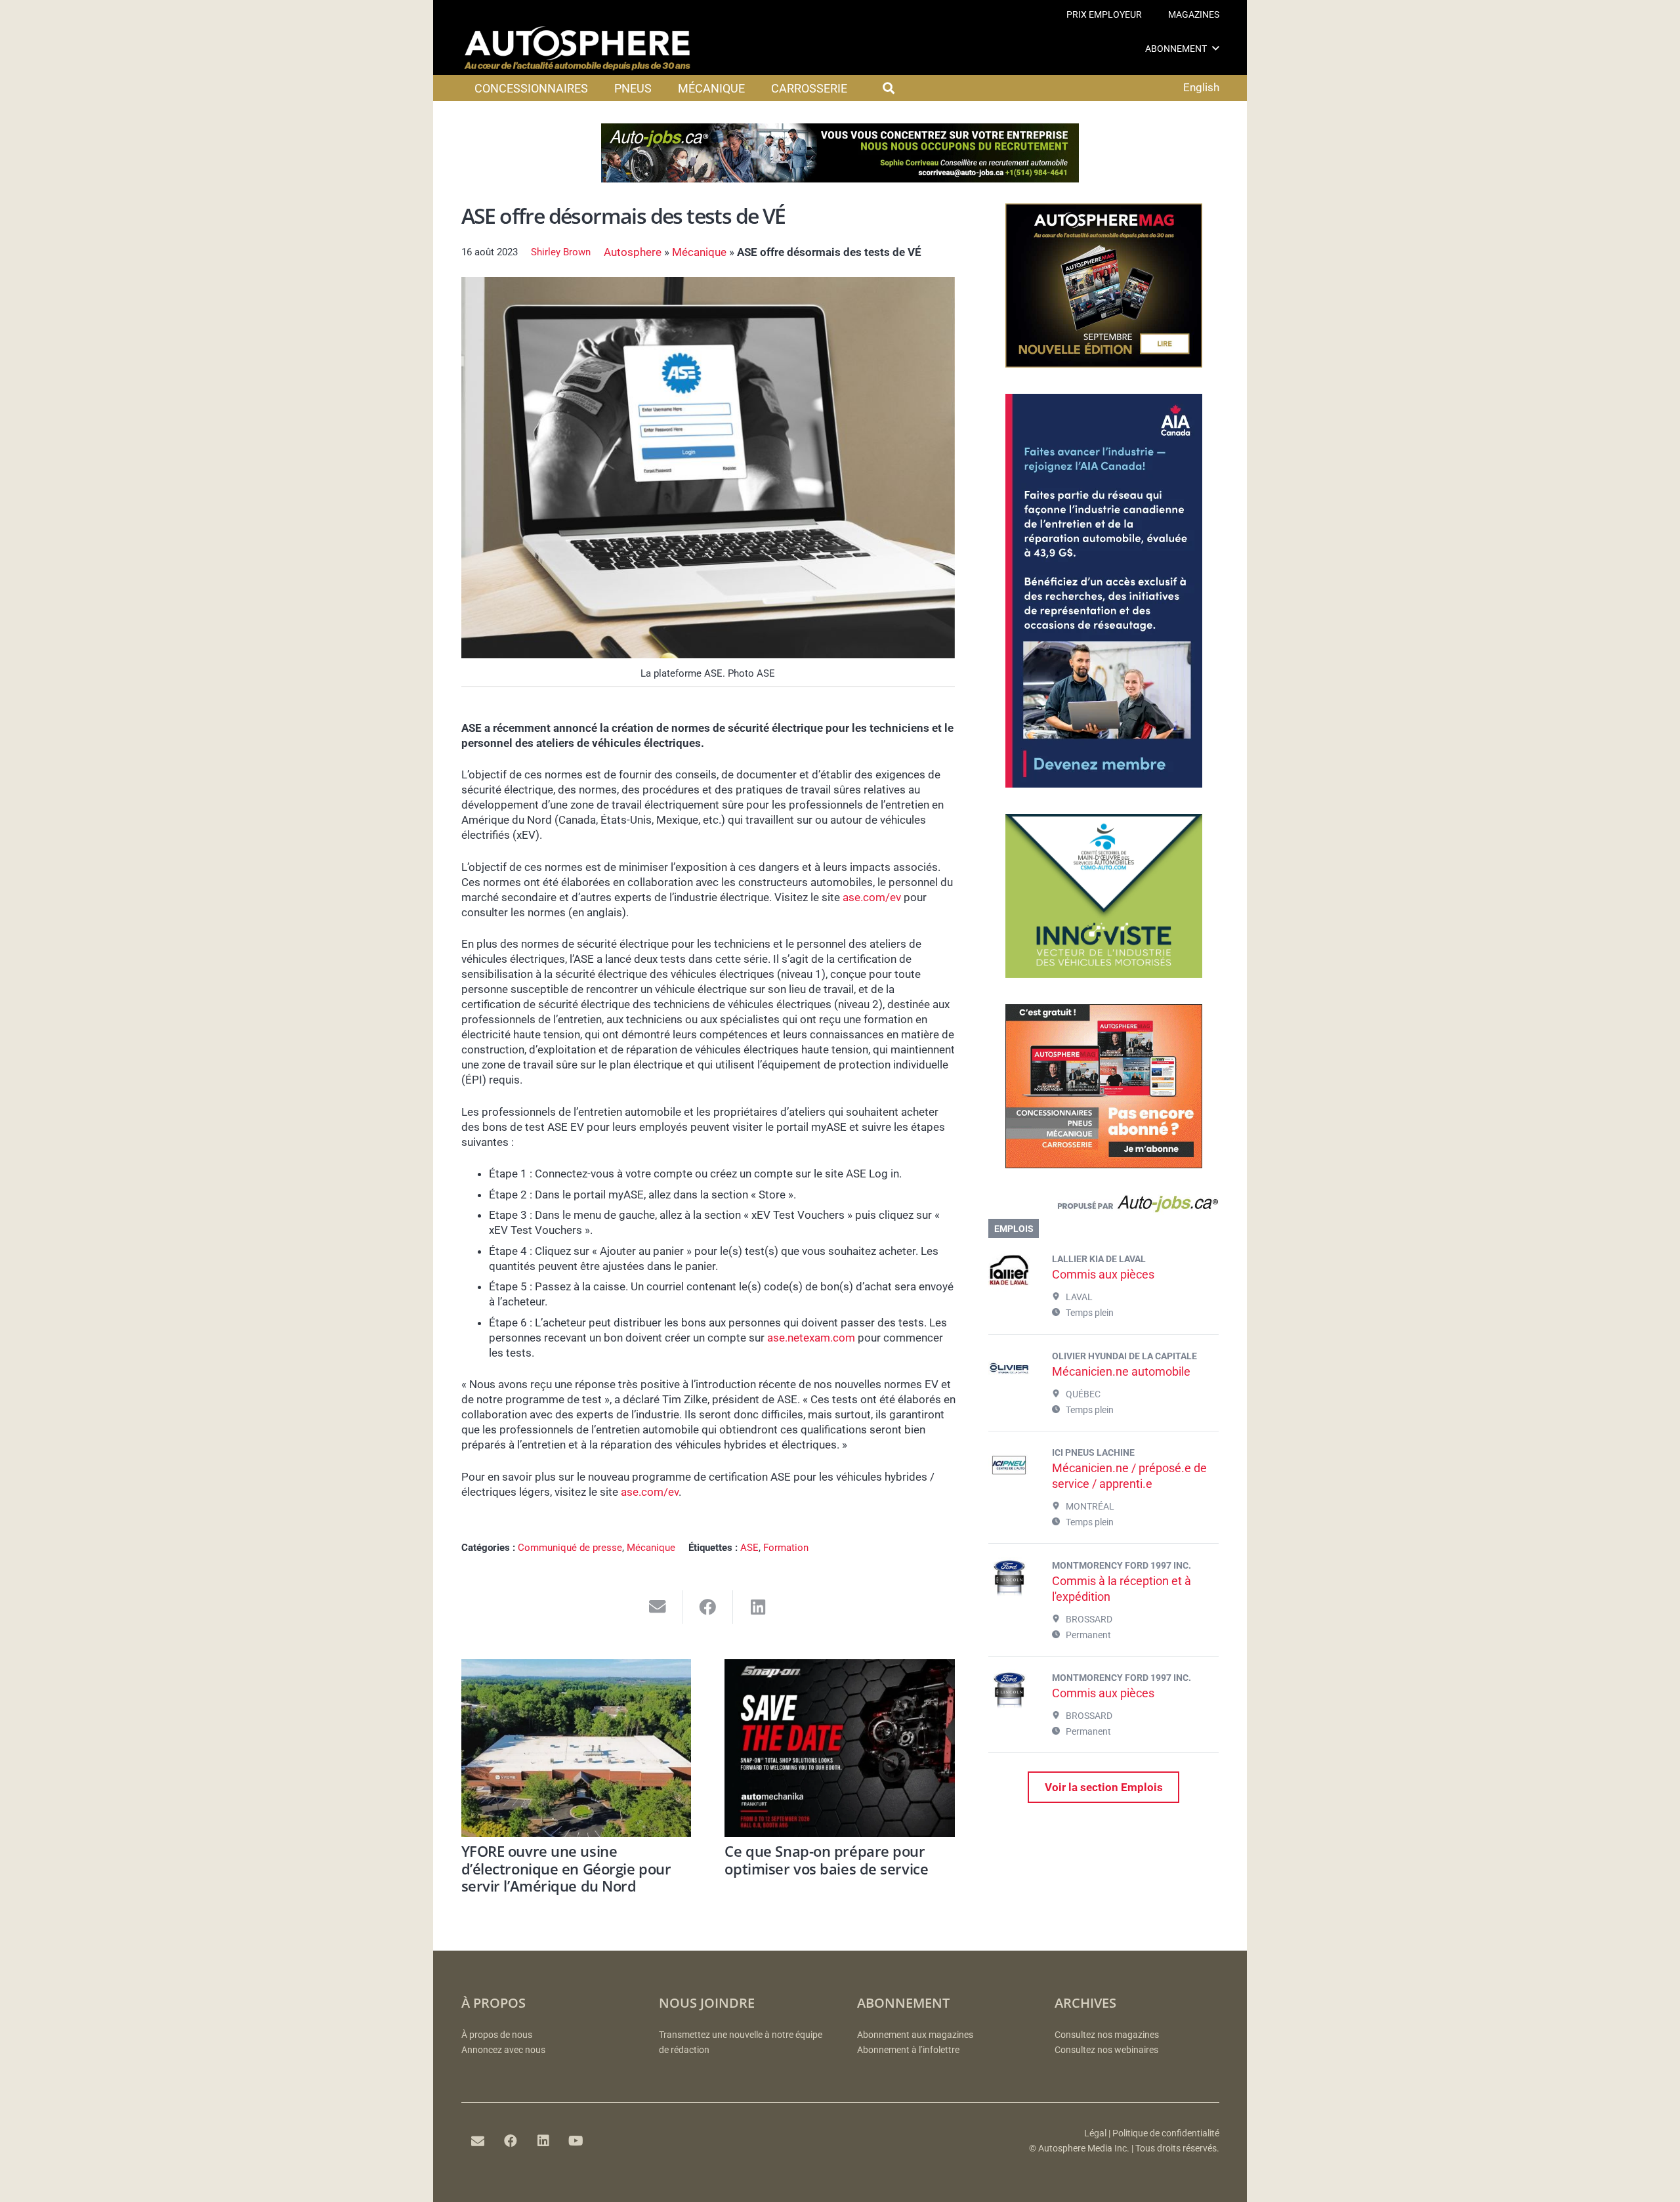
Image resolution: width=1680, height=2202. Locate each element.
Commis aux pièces (1103, 1274)
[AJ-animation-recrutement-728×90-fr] (840, 179)
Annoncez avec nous (503, 2050)
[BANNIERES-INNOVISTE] (1104, 974)
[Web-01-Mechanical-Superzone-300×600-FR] (1104, 784)
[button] (1216, 48)
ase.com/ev (872, 897)
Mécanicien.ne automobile (1121, 1371)
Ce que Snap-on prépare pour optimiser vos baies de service (826, 1859)
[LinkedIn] (543, 2141)
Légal (1095, 2133)
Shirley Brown (561, 252)
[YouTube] (576, 2141)
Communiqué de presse (570, 1548)
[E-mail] (478, 2141)
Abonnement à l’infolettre (908, 2050)
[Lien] (1103, 1207)
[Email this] (658, 1607)
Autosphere (633, 252)
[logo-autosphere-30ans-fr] (577, 49)
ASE (749, 1548)
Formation (786, 1548)
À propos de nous (497, 2035)
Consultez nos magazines (1107, 2035)
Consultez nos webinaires (1106, 2050)
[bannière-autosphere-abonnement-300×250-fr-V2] (1104, 1164)
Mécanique (699, 252)
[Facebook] (511, 2141)
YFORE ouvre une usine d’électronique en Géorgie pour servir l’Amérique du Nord (566, 1868)
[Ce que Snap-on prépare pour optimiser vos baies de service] (840, 1748)
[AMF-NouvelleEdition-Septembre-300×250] (1104, 364)
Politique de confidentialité (1166, 2133)
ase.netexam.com (811, 1338)
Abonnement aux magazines (915, 2035)
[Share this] (708, 1607)
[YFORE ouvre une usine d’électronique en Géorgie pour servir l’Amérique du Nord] (577, 1748)
